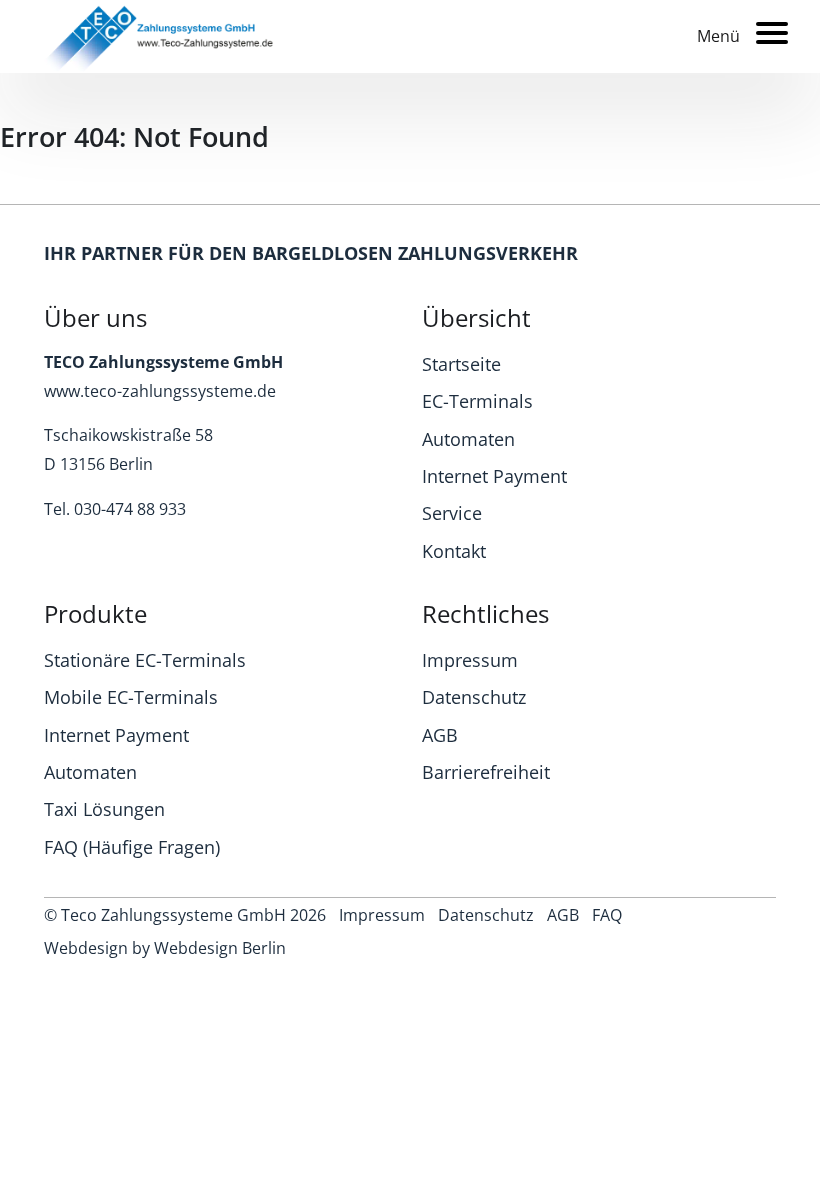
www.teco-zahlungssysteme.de (160, 391)
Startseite (461, 364)
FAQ (607, 915)
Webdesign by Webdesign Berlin (165, 948)
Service (452, 513)
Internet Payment (494, 476)
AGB (440, 735)
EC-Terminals (477, 401)
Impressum (470, 660)
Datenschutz (474, 697)
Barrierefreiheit (486, 772)
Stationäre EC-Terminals (145, 660)
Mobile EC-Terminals (131, 697)
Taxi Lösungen (104, 809)
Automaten (468, 439)
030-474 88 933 (130, 509)
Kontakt (454, 551)
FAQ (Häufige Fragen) (132, 847)
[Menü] (764, 32)
